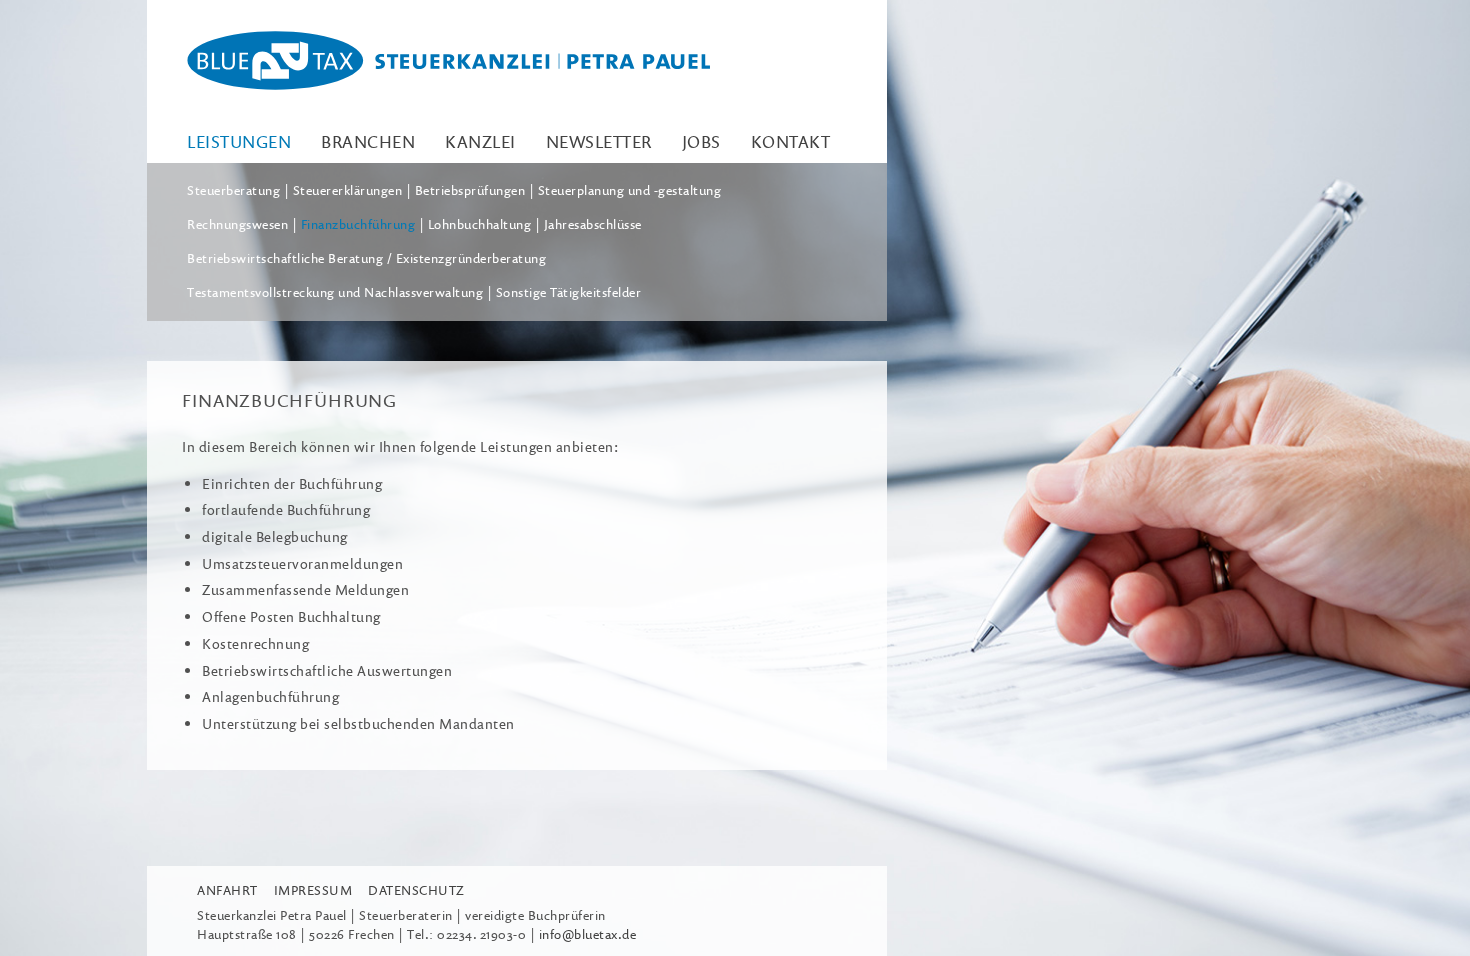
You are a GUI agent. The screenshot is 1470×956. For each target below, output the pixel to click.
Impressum (313, 890)
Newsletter (599, 141)
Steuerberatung (233, 190)
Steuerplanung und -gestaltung (630, 190)
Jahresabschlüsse (593, 224)
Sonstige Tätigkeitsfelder (569, 292)
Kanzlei (480, 141)
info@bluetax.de (588, 934)
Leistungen (239, 141)
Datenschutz (416, 890)
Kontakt (791, 141)
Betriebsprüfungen (470, 190)
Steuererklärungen (348, 190)
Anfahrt (227, 890)
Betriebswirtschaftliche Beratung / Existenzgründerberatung (366, 258)
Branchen (368, 141)
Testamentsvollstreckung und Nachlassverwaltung (335, 292)
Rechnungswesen (237, 224)
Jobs (701, 141)
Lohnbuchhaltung (480, 224)
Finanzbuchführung (358, 224)
